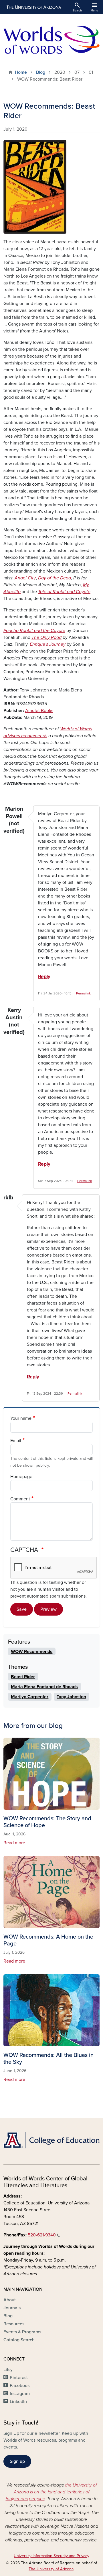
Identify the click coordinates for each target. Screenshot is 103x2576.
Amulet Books (39, 711)
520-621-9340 (42, 2235)
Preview (48, 1609)
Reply (44, 977)
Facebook (20, 2386)
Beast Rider (23, 1677)
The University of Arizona (51, 2569)
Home (21, 72)
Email (16, 1441)
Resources (14, 2324)
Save (22, 1609)
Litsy (8, 2370)
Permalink (83, 993)
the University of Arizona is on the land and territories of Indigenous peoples (51, 2492)
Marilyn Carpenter (30, 1697)
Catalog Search (19, 2340)
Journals (12, 2308)
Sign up (17, 2461)
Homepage (21, 1477)
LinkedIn (18, 2402)
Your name (21, 1418)
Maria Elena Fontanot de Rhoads (44, 1687)
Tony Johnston (71, 1697)
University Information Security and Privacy (51, 2556)
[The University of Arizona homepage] (33, 7)
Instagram (20, 2394)
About (10, 2300)
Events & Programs (22, 2332)
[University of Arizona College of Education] (51, 2140)
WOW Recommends (32, 1652)
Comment (20, 1499)
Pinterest (19, 2378)
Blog (41, 72)
